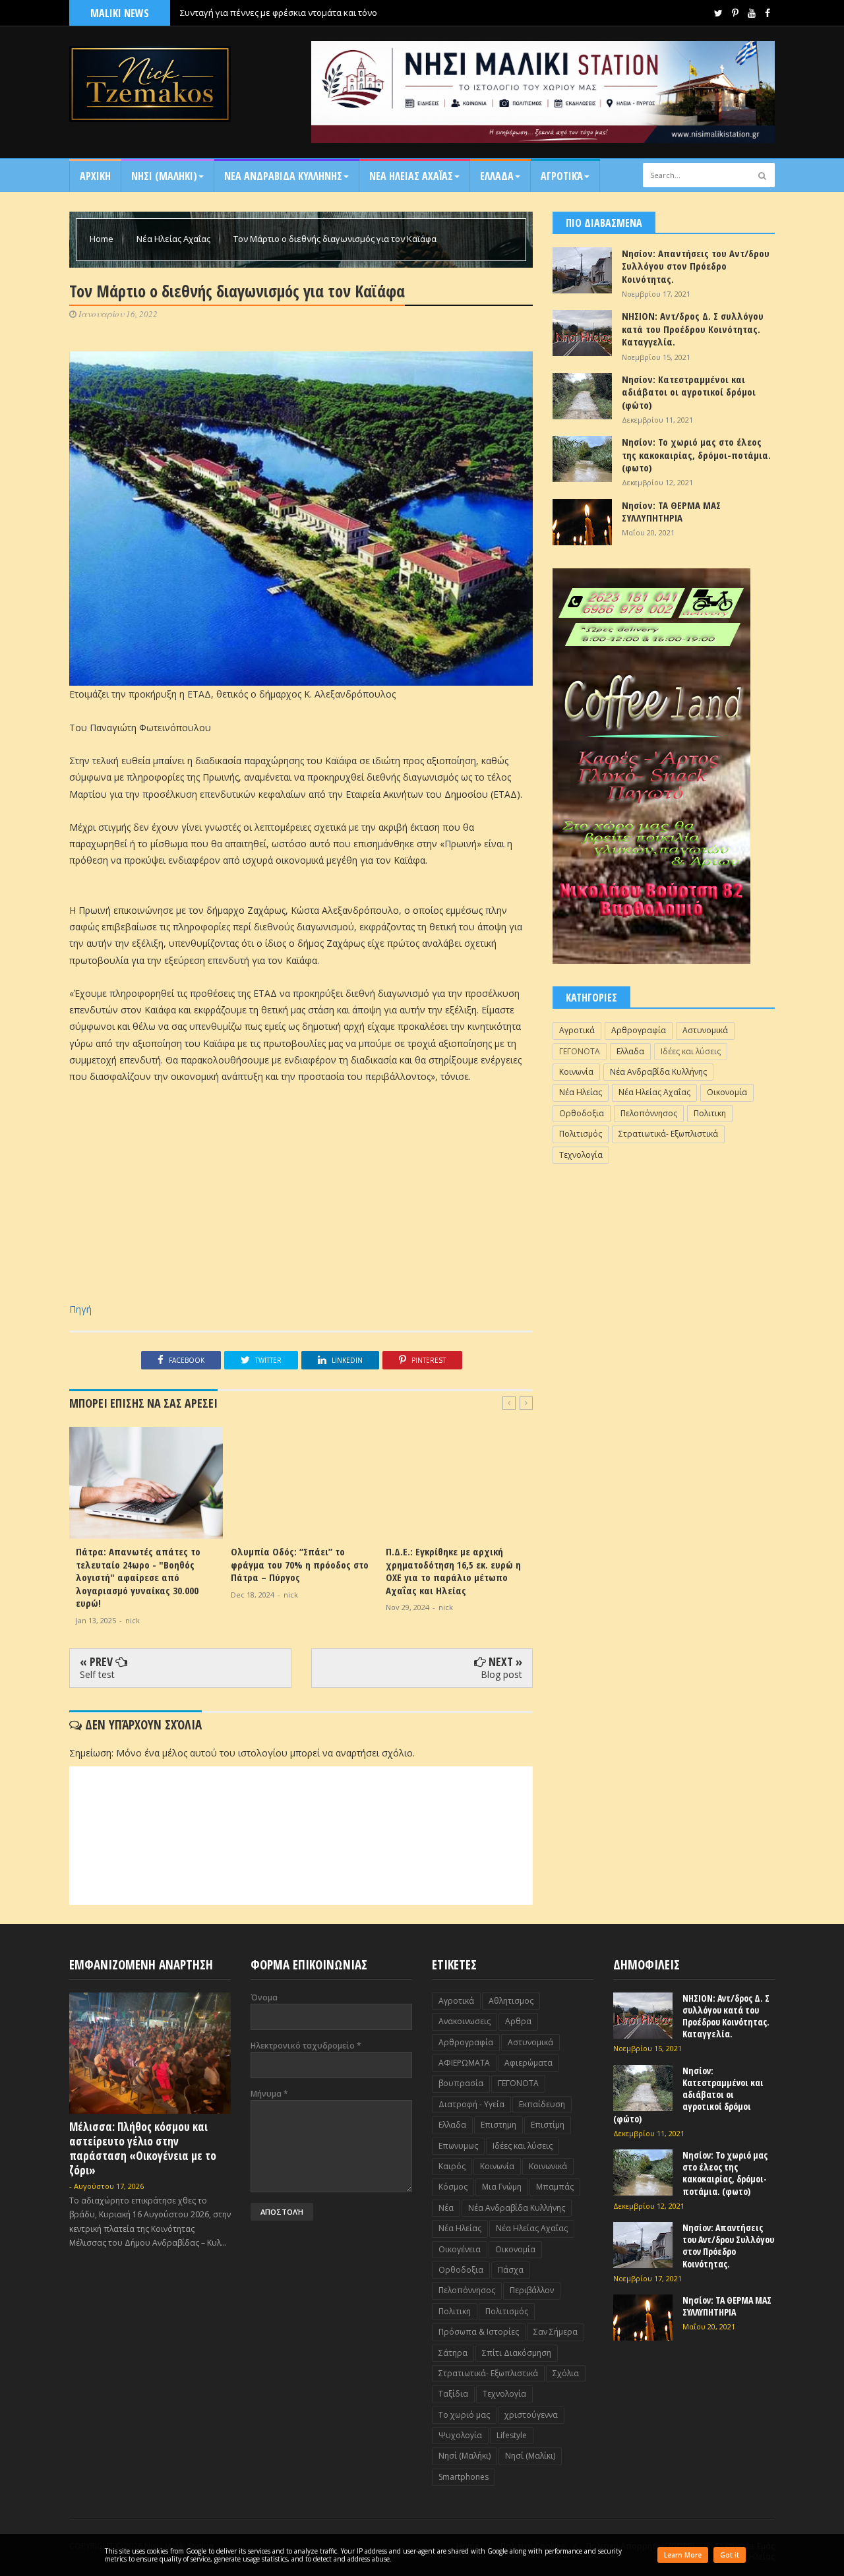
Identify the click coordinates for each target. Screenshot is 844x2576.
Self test (97, 1674)
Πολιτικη (710, 1113)
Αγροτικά (562, 176)
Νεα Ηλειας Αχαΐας (411, 176)
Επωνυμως (458, 2146)
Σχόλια (566, 2373)
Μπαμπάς (555, 2187)
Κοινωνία (576, 1072)
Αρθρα (518, 2021)
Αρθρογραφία (639, 1030)
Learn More (683, 2555)
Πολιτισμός (581, 1134)
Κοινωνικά (548, 2166)
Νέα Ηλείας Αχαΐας (174, 239)
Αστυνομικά (705, 1030)
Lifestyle (512, 2435)
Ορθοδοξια (582, 1113)
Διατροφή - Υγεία (471, 2104)
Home (103, 239)
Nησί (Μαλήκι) (465, 2456)
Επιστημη (498, 2125)
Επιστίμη (548, 2125)
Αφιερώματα (528, 2063)
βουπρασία (461, 2083)
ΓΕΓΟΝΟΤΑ (580, 1051)
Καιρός (452, 2166)
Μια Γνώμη (502, 2187)
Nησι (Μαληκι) (164, 176)
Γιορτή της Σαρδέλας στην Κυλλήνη (250, 13)
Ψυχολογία (460, 2435)
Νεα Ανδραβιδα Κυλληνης (283, 176)
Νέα (446, 2208)
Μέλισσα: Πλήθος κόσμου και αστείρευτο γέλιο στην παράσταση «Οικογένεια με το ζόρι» (143, 2148)
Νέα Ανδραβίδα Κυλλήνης (658, 1072)
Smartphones (464, 2477)
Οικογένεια (460, 2249)
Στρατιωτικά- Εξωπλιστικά (668, 1134)
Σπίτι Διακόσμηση (517, 2353)
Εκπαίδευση (542, 2104)
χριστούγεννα (531, 2415)
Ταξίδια (453, 2394)
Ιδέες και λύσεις (691, 1051)
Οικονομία (727, 1092)
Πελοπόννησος (649, 1113)
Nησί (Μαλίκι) (530, 2456)
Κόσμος (453, 2187)
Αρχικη (95, 176)
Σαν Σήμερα (556, 2332)
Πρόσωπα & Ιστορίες (479, 2332)
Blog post (501, 1674)
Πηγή (80, 1309)
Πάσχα (511, 2270)
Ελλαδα (497, 176)
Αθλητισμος (511, 2001)
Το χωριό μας (464, 2415)
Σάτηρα (453, 2353)
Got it (730, 2555)
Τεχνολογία (581, 1155)
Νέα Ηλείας (581, 1092)
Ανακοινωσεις (465, 2021)
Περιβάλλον (532, 2290)
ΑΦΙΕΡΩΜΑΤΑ (464, 2063)
